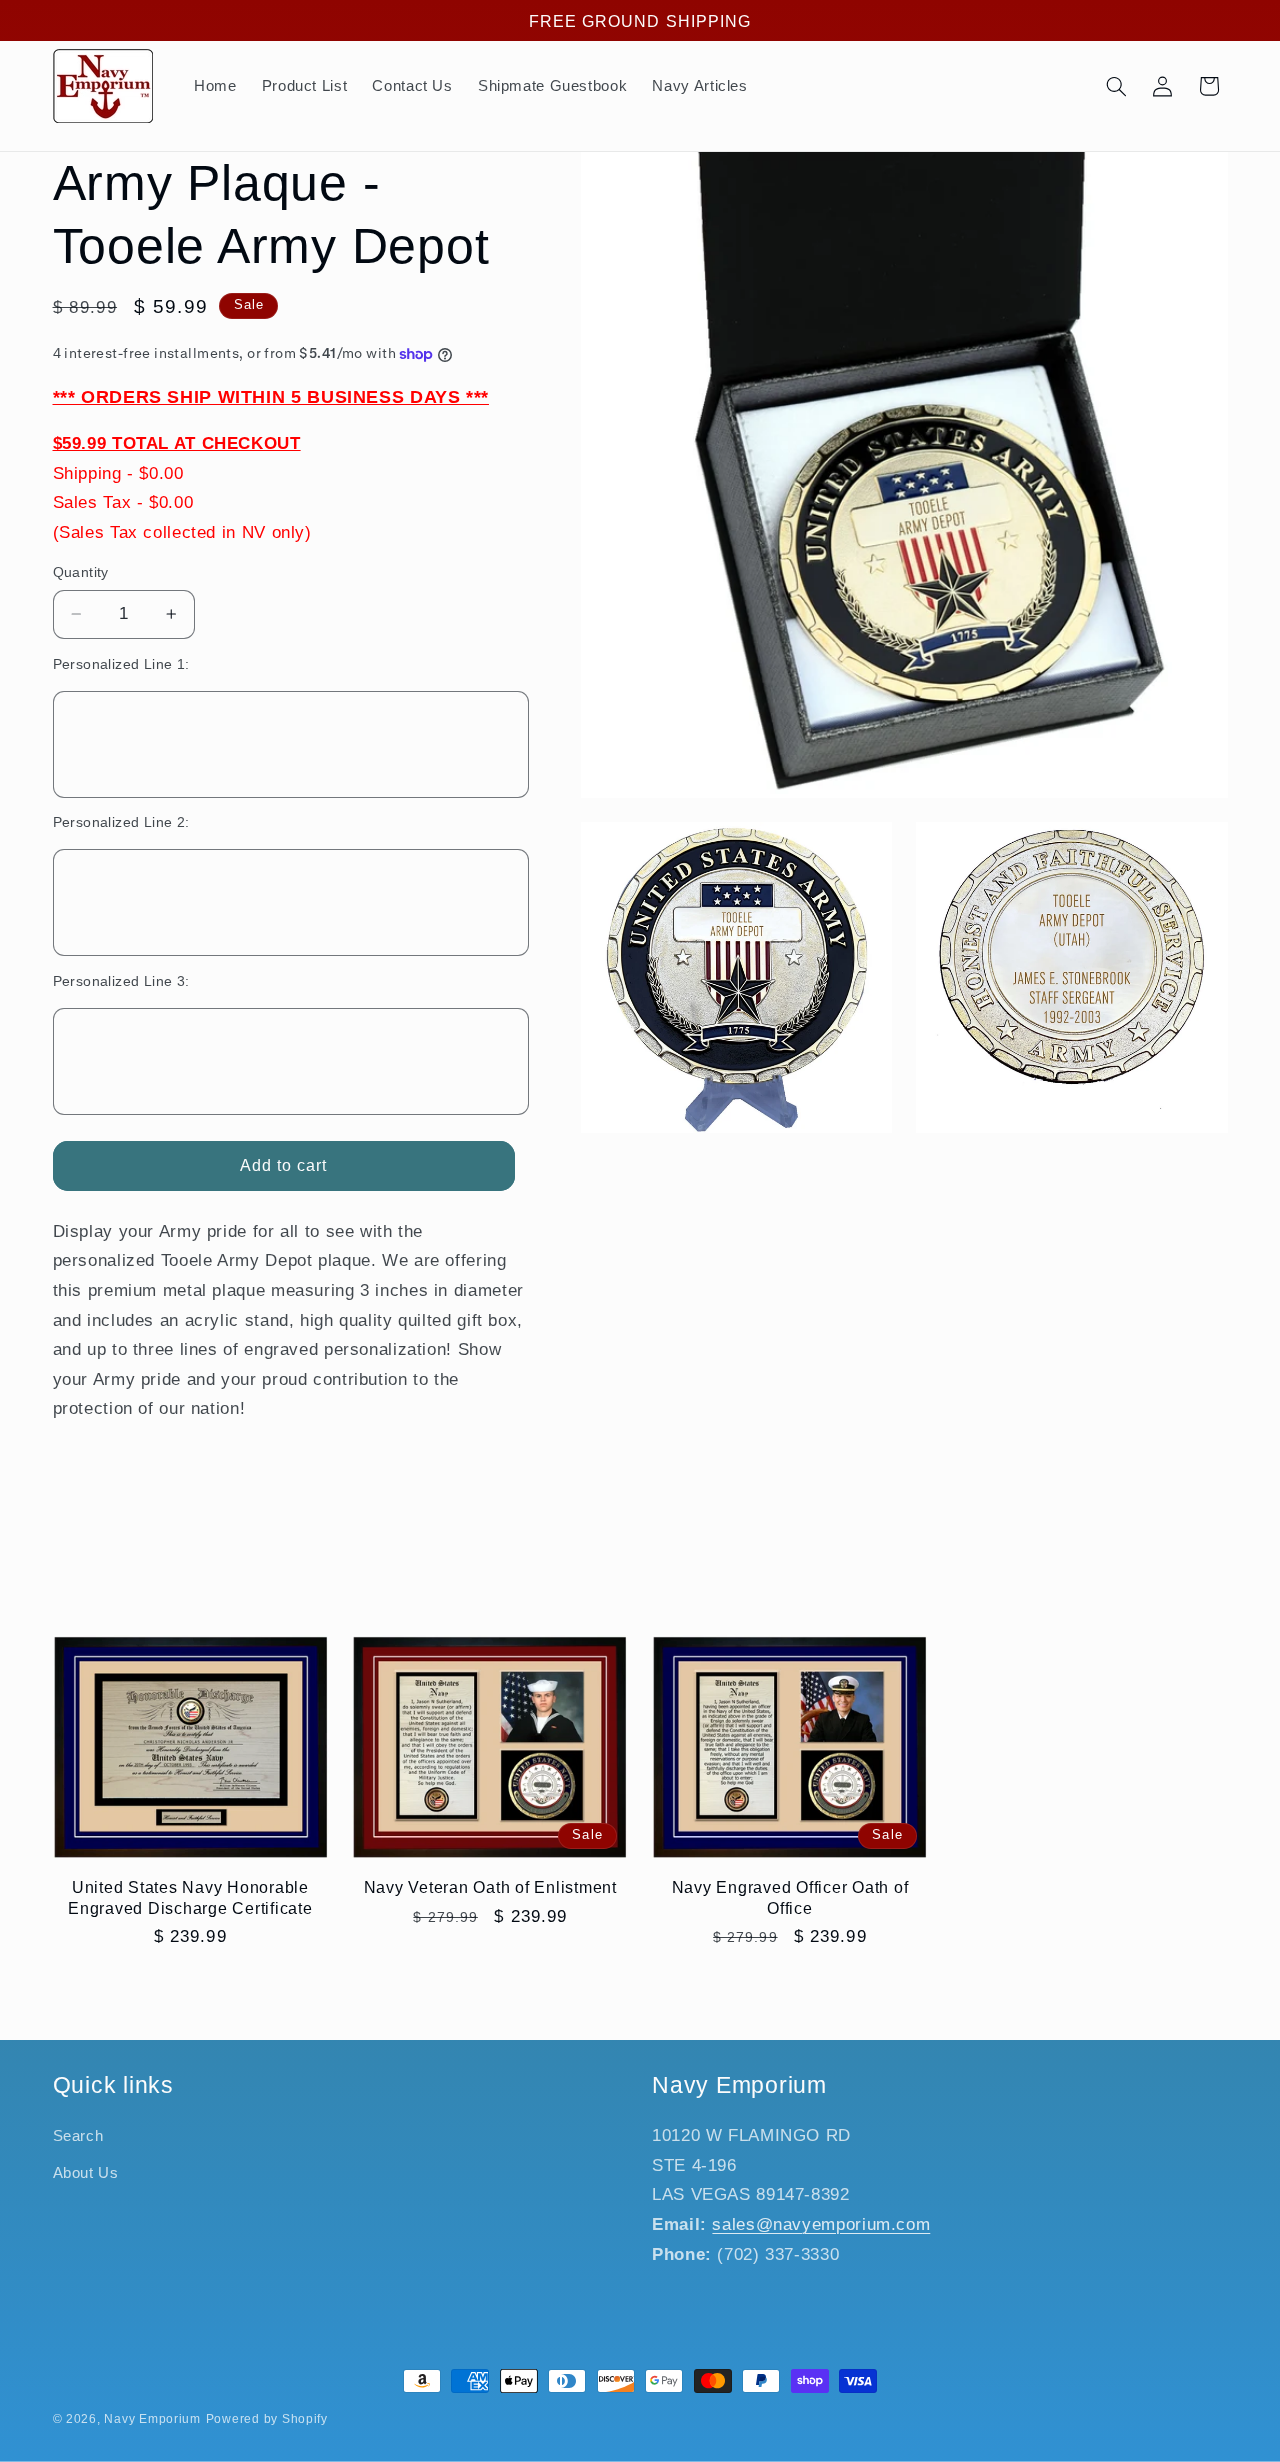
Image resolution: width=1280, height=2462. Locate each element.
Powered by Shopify (267, 2419)
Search (78, 2137)
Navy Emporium (152, 2419)
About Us (86, 2173)
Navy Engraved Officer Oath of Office (790, 1897)
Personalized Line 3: (121, 981)
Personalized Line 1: (121, 664)
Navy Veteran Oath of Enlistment (490, 1887)
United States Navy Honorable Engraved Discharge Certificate (190, 1897)
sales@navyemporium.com (821, 2224)
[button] (1116, 86)
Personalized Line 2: (121, 822)
